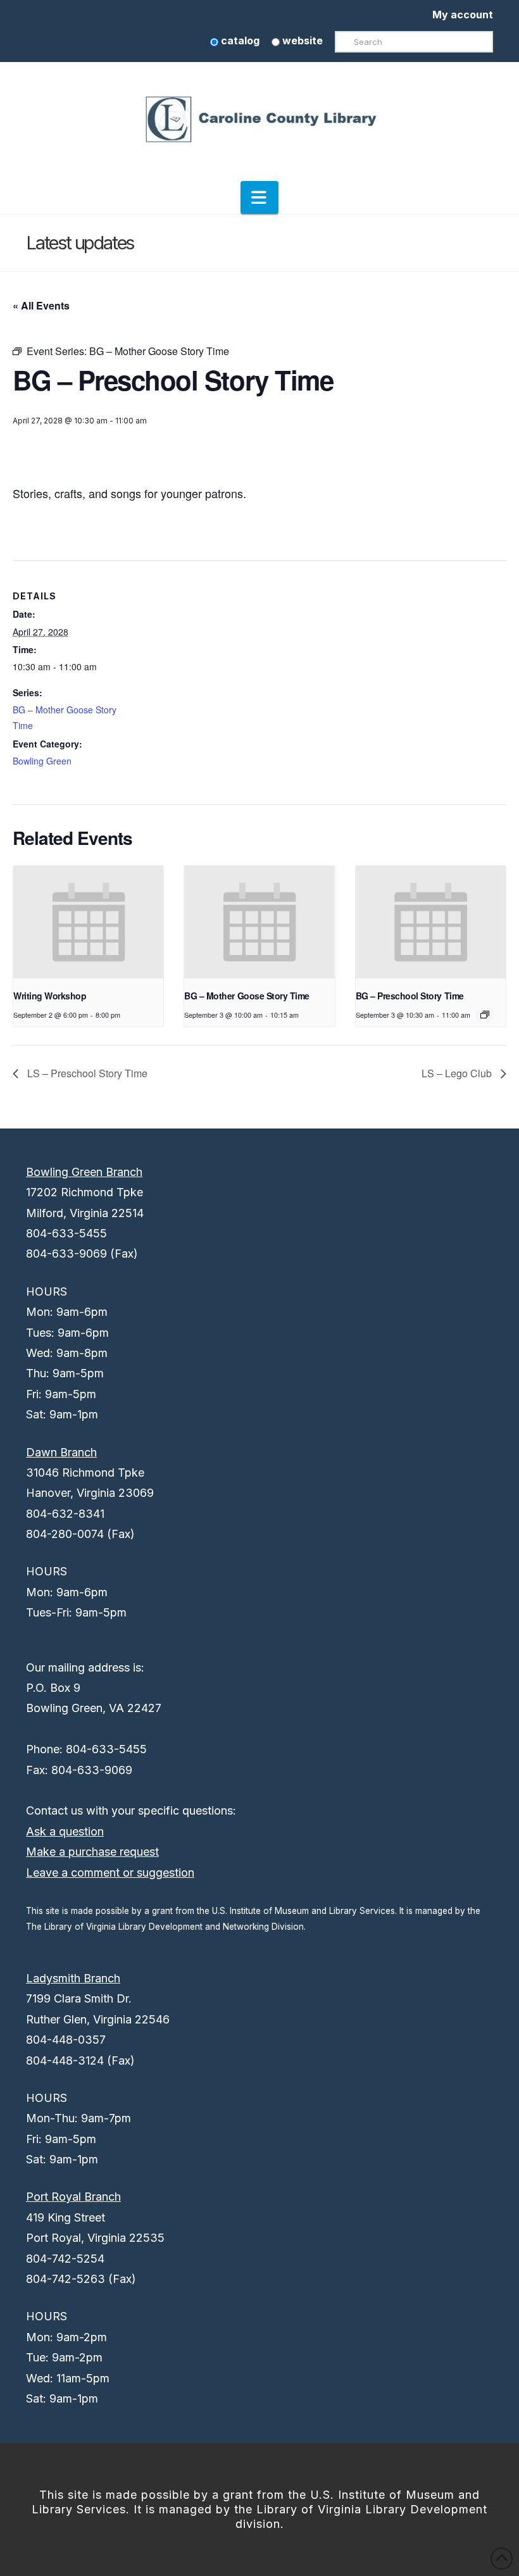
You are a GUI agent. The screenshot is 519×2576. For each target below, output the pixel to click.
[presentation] (88, 922)
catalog (239, 41)
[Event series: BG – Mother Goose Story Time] (485, 1015)
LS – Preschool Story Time (86, 1073)
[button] (259, 197)
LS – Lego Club (458, 1073)
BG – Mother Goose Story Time (247, 996)
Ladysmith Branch (73, 1978)
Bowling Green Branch (84, 1172)
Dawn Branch (61, 1452)
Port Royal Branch (73, 2197)
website (301, 41)
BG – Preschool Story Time (410, 996)
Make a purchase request (92, 1852)
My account (463, 15)
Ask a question (65, 1831)
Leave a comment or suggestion (110, 1873)
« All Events (41, 305)
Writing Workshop (50, 996)
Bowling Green (42, 761)
